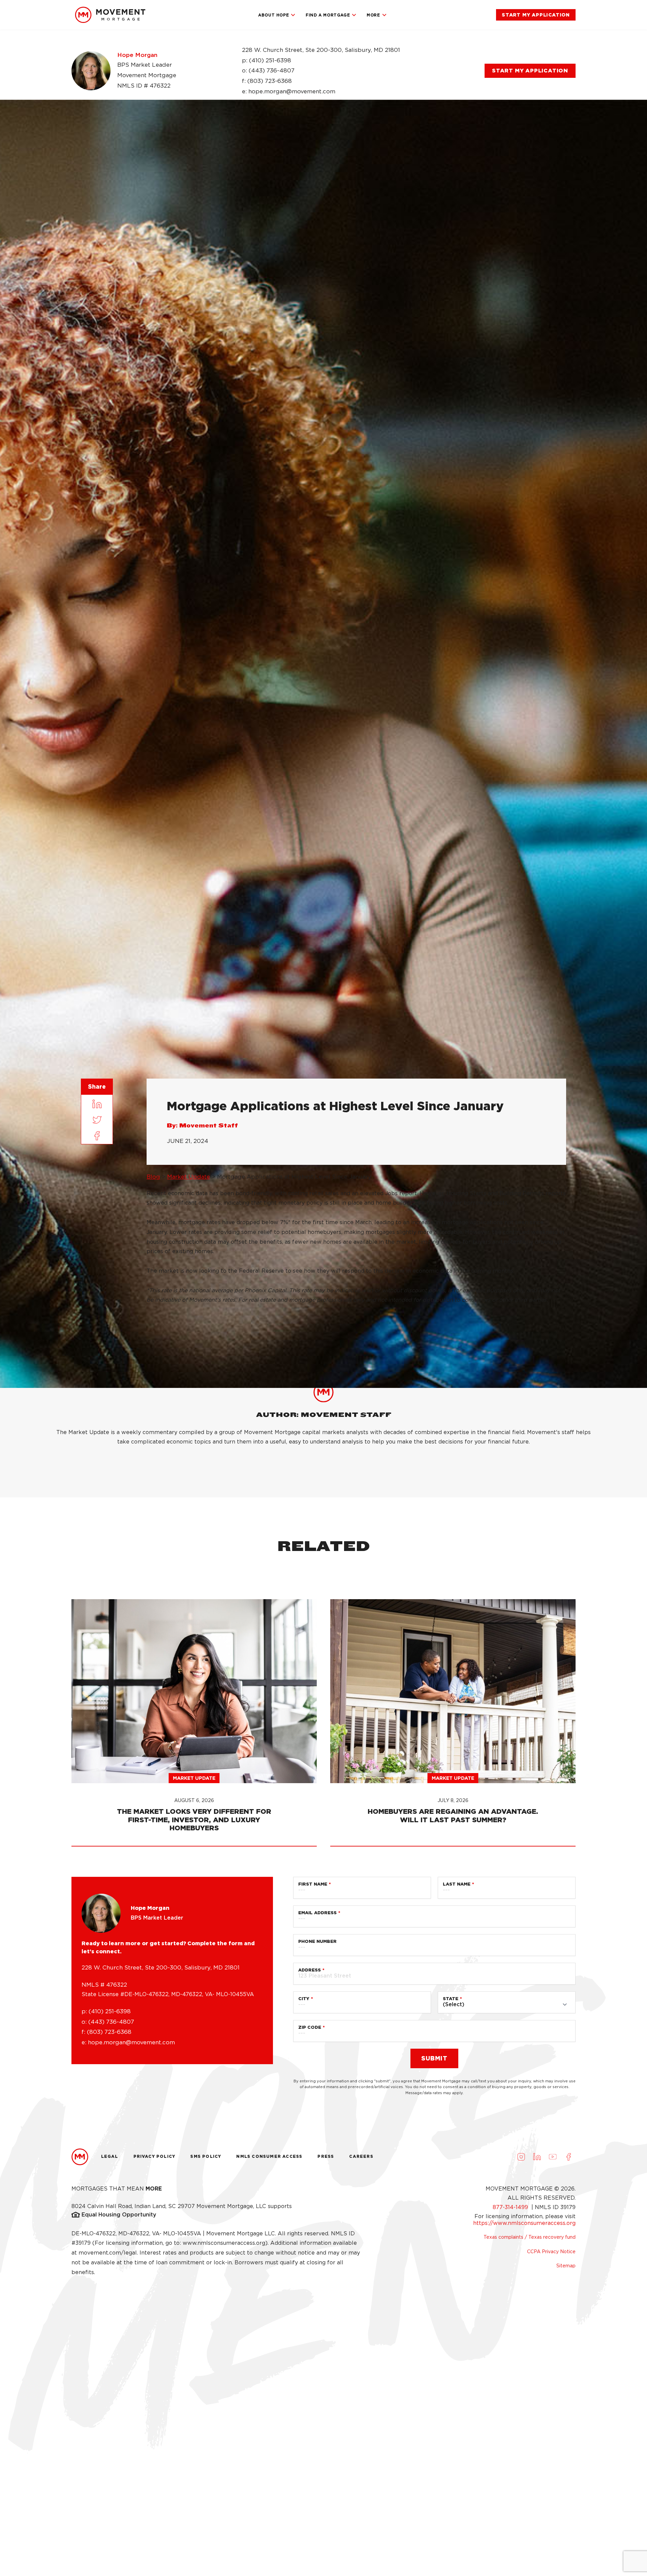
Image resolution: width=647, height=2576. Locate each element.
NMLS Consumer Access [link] (269, 2156)
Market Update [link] (189, 1177)
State (451, 1999)
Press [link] (326, 2156)
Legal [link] (110, 2156)
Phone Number (317, 1941)
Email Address (317, 1913)
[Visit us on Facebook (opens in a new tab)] (568, 2157)
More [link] (373, 15)
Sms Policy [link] (206, 2156)
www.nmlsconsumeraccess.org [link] (224, 2243)
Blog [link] (153, 1177)
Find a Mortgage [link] (328, 15)
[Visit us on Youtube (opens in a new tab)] (553, 2157)
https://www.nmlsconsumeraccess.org (524, 2223)
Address (310, 1970)
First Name (313, 1884)
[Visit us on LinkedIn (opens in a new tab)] (537, 2157)
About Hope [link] (273, 15)
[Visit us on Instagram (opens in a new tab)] (521, 2157)
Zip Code (310, 2027)
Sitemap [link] (566, 2266)
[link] (110, 15)
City (304, 1999)
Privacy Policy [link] (155, 2156)
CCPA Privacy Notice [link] (551, 2252)
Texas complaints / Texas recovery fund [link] (530, 2237)
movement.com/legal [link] (108, 2253)
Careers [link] (361, 2156)
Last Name (457, 1884)
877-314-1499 (511, 2207)
